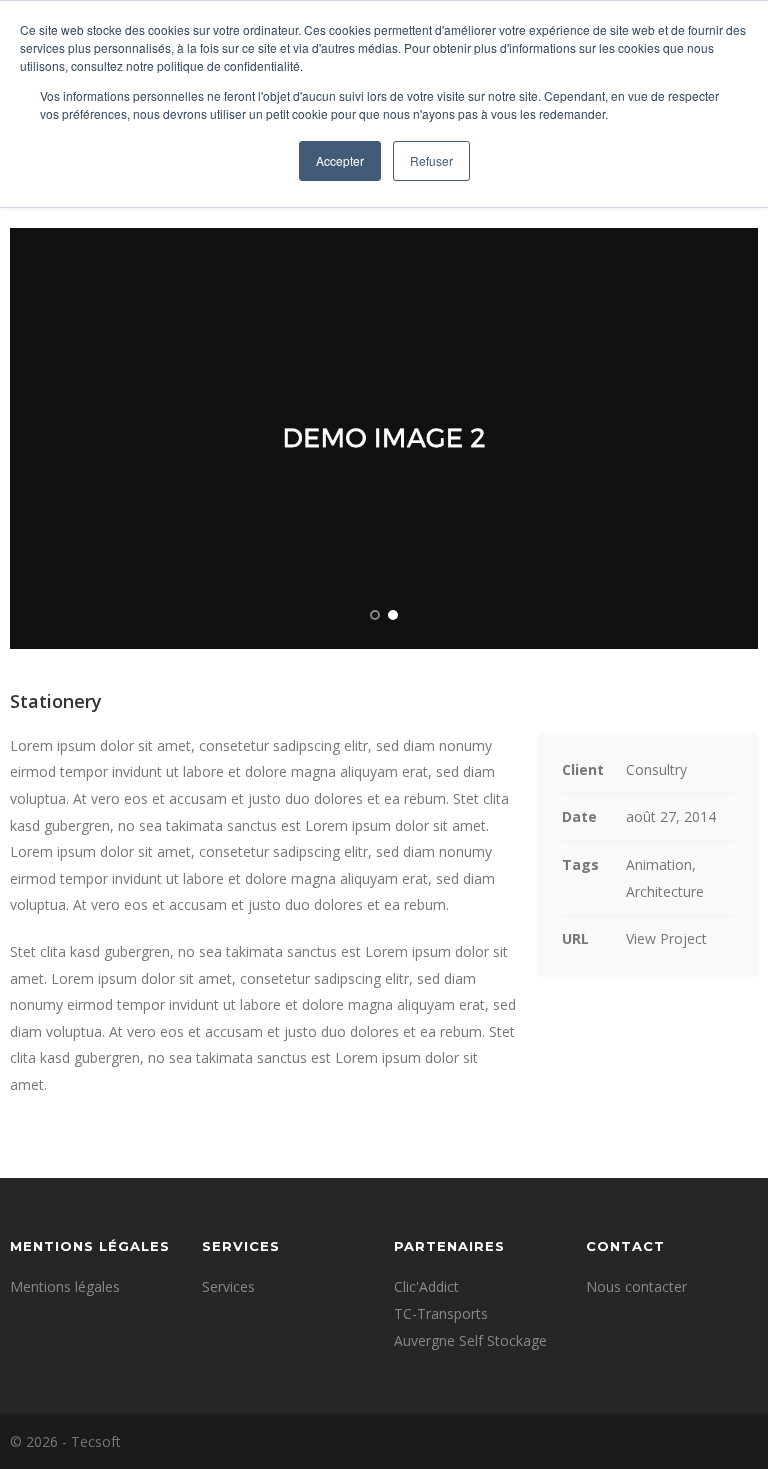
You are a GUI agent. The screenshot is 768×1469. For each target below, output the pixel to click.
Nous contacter (636, 1286)
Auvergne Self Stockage (470, 1340)
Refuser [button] (431, 160)
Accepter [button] (340, 160)
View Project (666, 938)
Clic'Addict (426, 1286)
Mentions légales (65, 1286)
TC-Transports (441, 1313)
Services (228, 1286)
